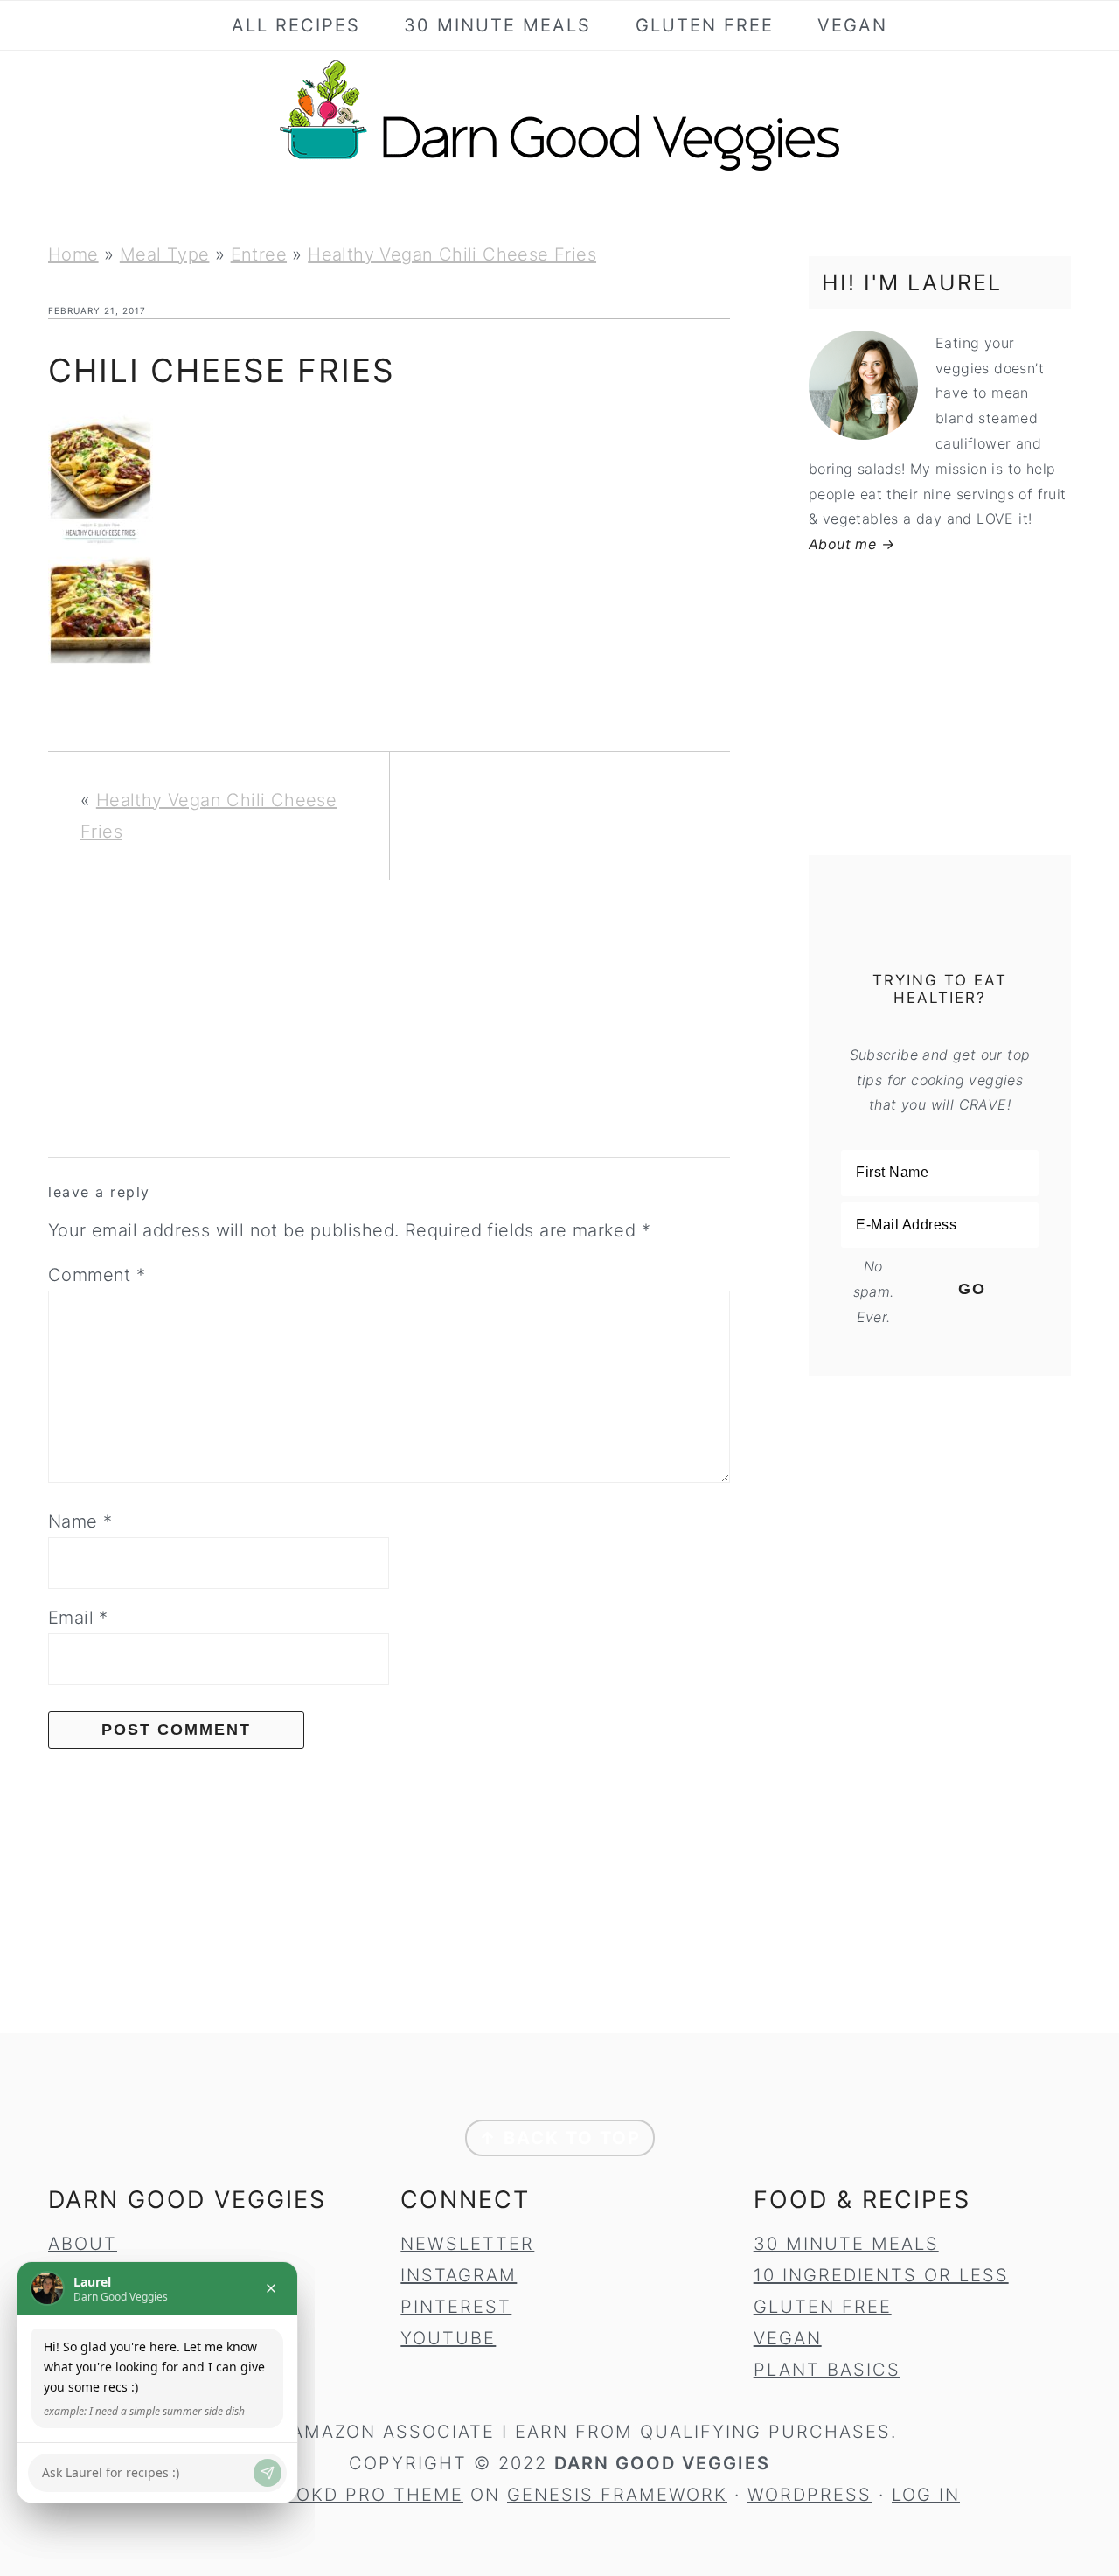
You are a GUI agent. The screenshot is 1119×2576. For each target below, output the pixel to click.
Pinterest (456, 2307)
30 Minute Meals (846, 2244)
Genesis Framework (617, 2495)
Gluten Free (823, 2307)
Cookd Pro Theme (365, 2495)
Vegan (788, 2338)
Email (78, 1618)
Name (80, 1521)
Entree (259, 254)
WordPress (810, 2495)
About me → (851, 544)
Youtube (448, 2338)
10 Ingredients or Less (881, 2275)
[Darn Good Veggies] (559, 170)
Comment (97, 1275)
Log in (926, 2495)
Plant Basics (827, 2370)
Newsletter (467, 2244)
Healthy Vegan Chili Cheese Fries (452, 254)
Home (73, 254)
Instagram (459, 2275)
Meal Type (165, 254)
